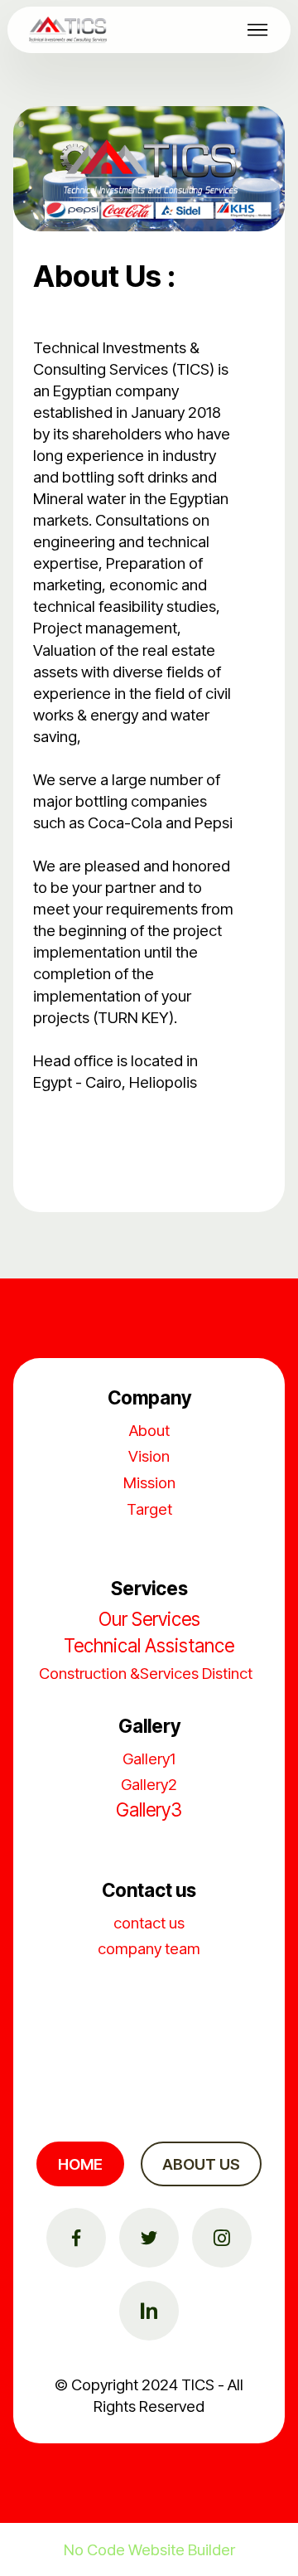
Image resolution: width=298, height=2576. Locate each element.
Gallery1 (149, 1759)
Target (149, 1509)
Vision (149, 1456)
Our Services (149, 1619)
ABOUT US (201, 2164)
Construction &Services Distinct (149, 1673)
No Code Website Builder (149, 2550)
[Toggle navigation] (258, 30)
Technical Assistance (149, 1645)
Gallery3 (149, 1810)
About (149, 1430)
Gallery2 (149, 1784)
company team (149, 1948)
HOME (80, 2164)
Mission (149, 1482)
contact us (149, 1923)
